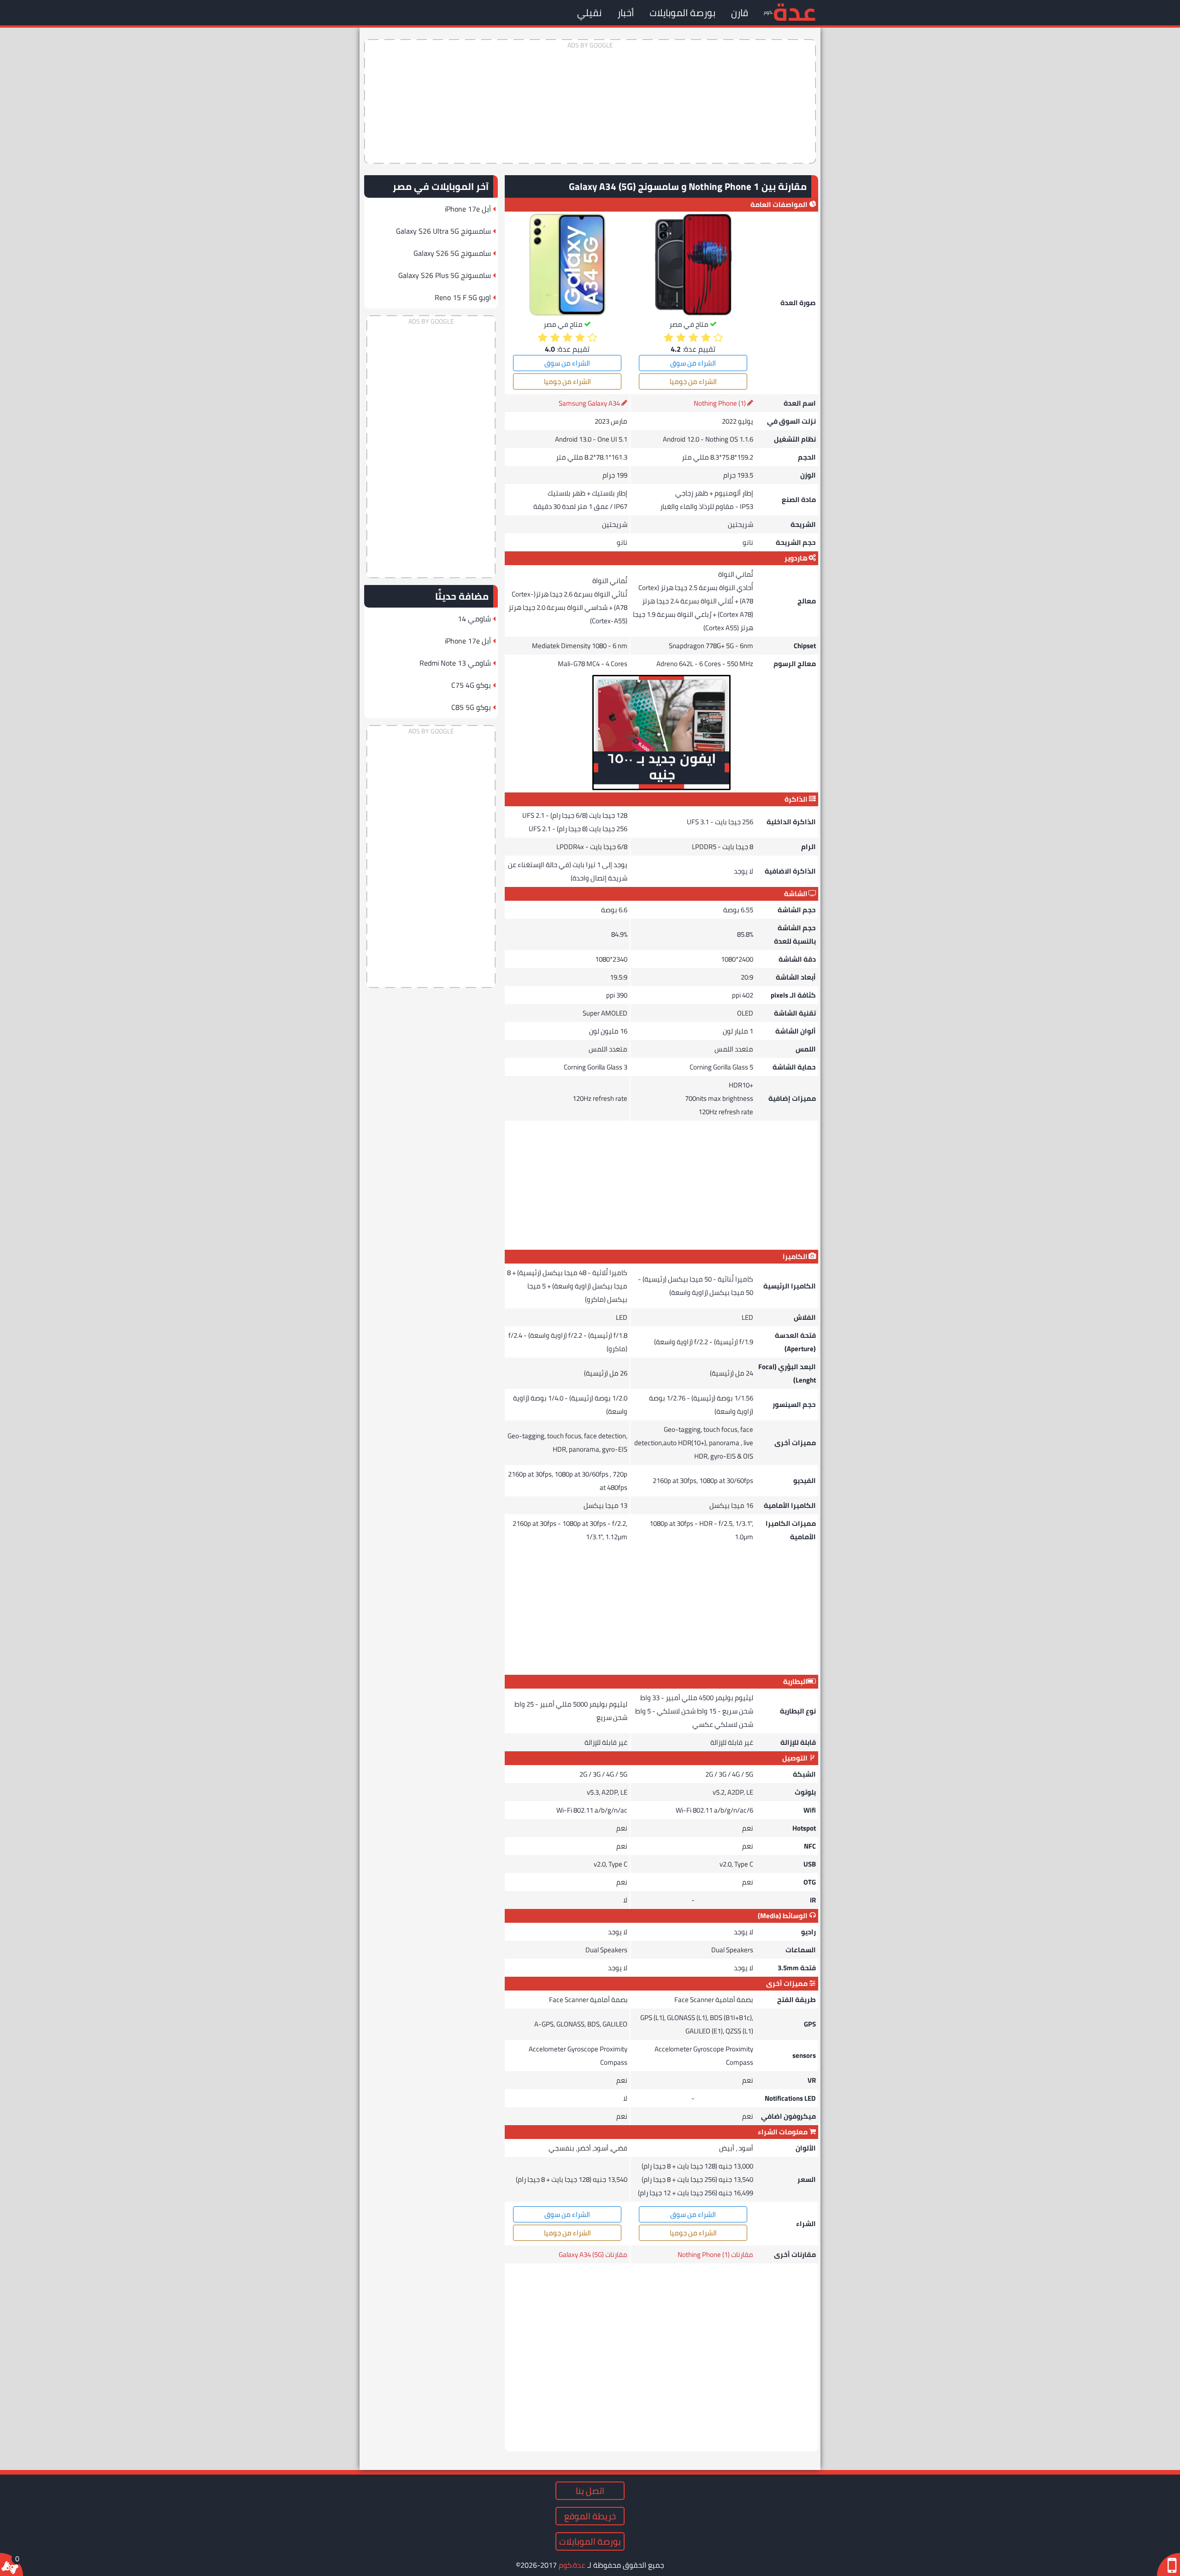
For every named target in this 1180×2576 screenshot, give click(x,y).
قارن (740, 13)
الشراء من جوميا (693, 381)
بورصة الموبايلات (682, 13)
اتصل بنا (590, 2491)
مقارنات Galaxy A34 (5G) (593, 2254)
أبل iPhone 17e (468, 209)
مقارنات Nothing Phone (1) (715, 2254)
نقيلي (589, 13)
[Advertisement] (590, 101)
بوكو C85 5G (471, 707)
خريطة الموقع (590, 2516)
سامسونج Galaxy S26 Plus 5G (445, 275)
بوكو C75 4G (471, 685)
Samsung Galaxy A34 (589, 403)
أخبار (625, 13)
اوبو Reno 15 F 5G (463, 297)
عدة (794, 11)
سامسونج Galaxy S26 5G (452, 253)
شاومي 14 (474, 619)
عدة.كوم (572, 2565)
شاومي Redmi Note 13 (455, 663)
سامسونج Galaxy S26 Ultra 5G (443, 231)
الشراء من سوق (693, 363)
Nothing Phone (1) (720, 403)
